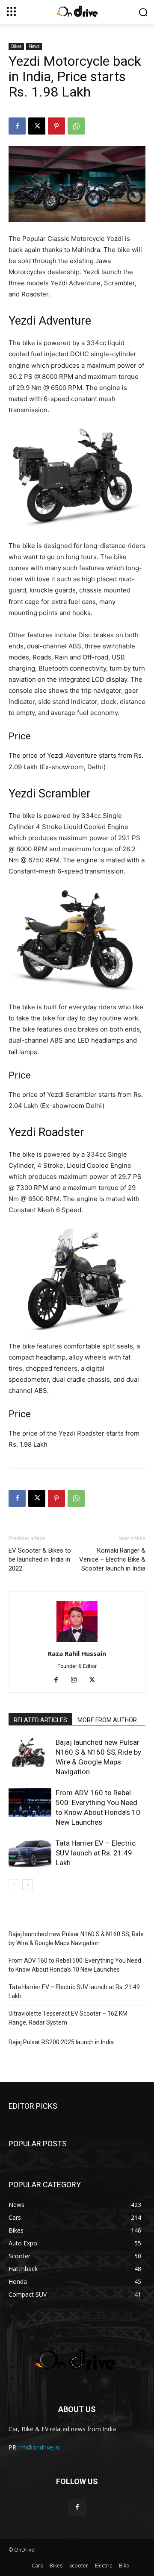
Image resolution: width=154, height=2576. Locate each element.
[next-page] (28, 1885)
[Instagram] (77, 1680)
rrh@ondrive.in (39, 2447)
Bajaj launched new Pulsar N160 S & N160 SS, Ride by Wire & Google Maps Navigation (76, 1939)
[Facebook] (17, 126)
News (34, 46)
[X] (37, 126)
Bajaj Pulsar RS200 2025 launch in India (61, 2042)
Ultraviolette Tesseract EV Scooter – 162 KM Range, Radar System (68, 2018)
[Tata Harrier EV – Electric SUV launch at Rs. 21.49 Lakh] (30, 1853)
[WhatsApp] (76, 126)
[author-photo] (77, 1642)
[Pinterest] (56, 126)
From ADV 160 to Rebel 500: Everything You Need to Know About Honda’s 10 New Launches (75, 1965)
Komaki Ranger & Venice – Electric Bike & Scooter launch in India (112, 1559)
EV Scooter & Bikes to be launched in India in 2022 (40, 1559)
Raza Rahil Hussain (77, 1653)
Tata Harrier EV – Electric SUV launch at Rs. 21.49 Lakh (96, 1853)
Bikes (16, 46)
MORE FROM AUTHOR (107, 1720)
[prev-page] (14, 1885)
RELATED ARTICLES (40, 1720)
